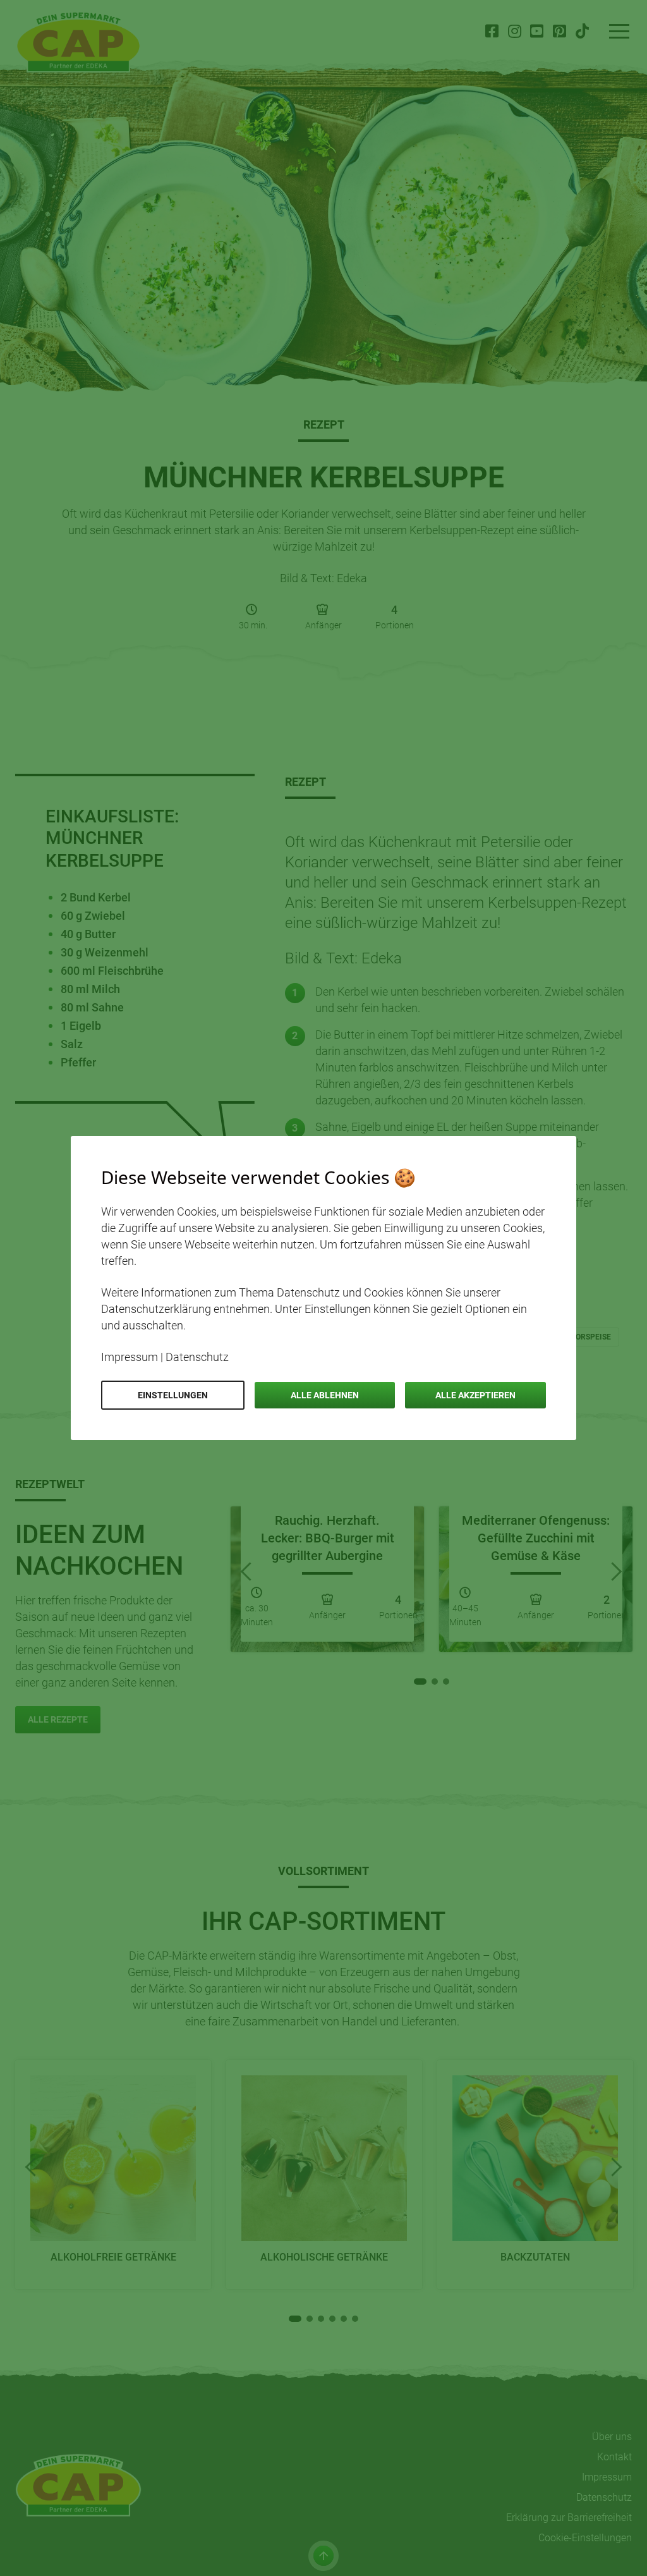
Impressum (130, 1357)
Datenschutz (197, 1357)
